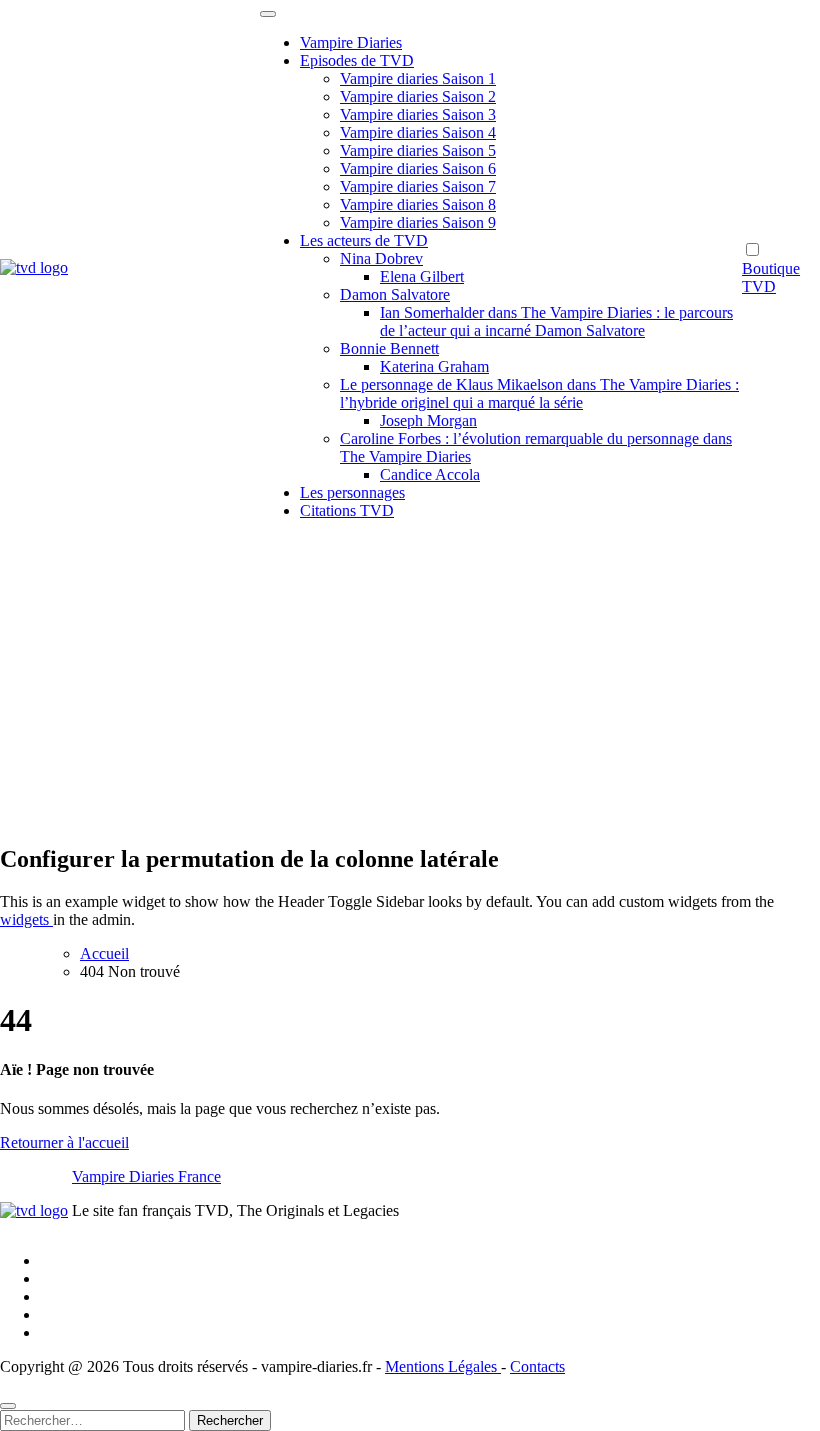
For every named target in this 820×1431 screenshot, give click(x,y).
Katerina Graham (434, 366)
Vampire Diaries (351, 42)
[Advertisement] (410, 686)
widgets (26, 919)
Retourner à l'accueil (64, 1142)
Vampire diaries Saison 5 (418, 150)
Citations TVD (347, 510)
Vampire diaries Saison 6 (418, 168)
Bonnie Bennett (389, 348)
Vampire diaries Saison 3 (418, 114)
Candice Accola (430, 474)
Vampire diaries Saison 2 (418, 96)
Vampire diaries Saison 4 (418, 132)
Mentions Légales (443, 1366)
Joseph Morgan (428, 420)
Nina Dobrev (381, 258)
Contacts (537, 1366)
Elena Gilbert (422, 276)
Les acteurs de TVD (364, 240)
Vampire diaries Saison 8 (418, 204)
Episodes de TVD (357, 60)
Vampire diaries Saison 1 (418, 78)
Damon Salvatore (395, 294)
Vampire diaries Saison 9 (418, 222)
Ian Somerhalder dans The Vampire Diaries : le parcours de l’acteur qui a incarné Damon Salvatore (556, 321)
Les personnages (352, 492)
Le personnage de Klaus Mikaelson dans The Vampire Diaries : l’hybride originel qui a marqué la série (539, 393)
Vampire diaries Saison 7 (418, 186)
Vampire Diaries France (146, 1176)
